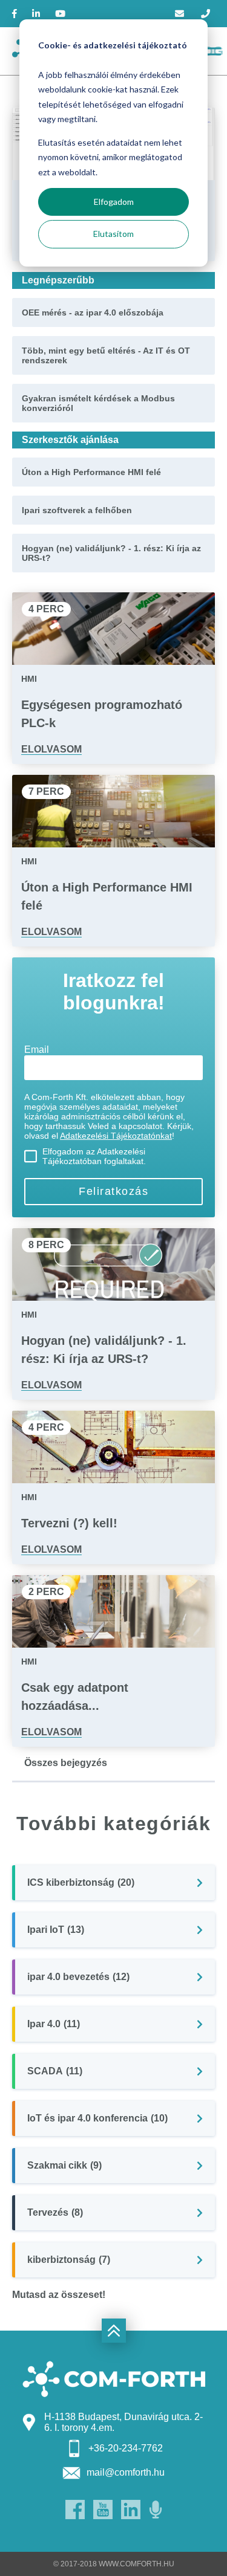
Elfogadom (114, 202)
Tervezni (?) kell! (69, 1523)
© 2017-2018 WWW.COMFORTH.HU (114, 2564)
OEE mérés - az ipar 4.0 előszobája (93, 312)
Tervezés (55, 2212)
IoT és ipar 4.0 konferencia (97, 2118)
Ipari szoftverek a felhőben (77, 510)
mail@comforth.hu (126, 2472)
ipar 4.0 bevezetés (78, 1977)
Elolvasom (51, 749)
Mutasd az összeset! (59, 2295)
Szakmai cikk (64, 2165)
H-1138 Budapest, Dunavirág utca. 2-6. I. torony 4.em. (123, 2422)
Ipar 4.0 (54, 2024)
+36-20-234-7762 (126, 2448)
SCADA (55, 2071)
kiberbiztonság (69, 2260)
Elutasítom (113, 234)
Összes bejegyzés (66, 1763)
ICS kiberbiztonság (81, 1882)
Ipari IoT (56, 1930)
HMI (29, 679)
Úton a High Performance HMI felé (91, 472)
